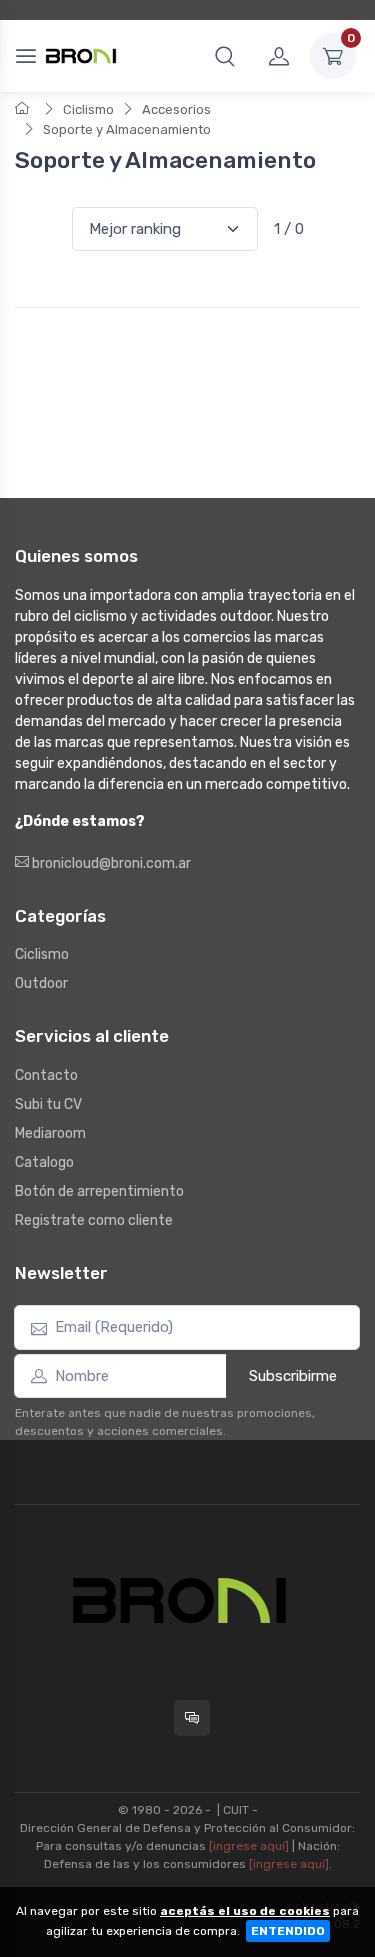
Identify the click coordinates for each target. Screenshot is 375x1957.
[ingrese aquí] (249, 1846)
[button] (225, 56)
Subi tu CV (48, 1104)
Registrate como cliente (94, 1220)
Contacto (46, 1075)
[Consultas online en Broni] (192, 1718)
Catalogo (44, 1162)
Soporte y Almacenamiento (127, 129)
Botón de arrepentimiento (99, 1191)
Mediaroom (50, 1133)
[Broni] (81, 56)
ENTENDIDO (288, 1931)
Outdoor (41, 983)
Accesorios (176, 109)
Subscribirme (293, 1376)
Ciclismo (88, 109)
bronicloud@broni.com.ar (110, 863)
